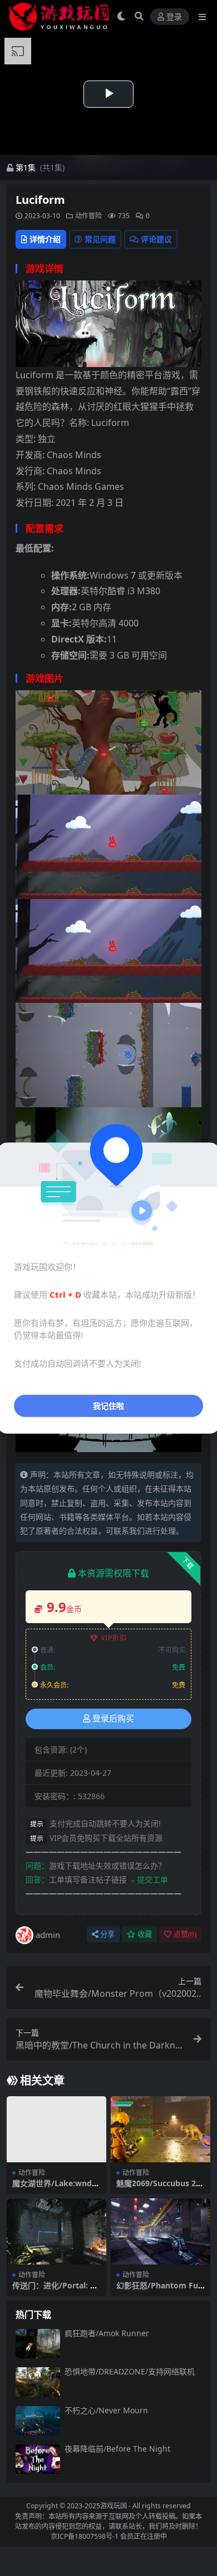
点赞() (185, 1934)
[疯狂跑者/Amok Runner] (38, 2344)
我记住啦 (108, 1406)
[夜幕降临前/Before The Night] (38, 2459)
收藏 (145, 1934)
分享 (107, 1934)
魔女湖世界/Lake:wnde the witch (54, 2188)
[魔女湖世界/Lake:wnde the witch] (56, 2129)
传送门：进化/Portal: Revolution (56, 2290)
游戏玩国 (114, 2506)
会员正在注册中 (144, 2536)
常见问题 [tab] (100, 239)
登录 (174, 17)
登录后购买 (113, 1719)
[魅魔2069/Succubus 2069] (161, 2129)
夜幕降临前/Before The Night (117, 2449)
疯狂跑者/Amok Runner (107, 2333)
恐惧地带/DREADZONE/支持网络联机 (130, 2371)
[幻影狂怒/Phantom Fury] (161, 2231)
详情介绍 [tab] (45, 239)
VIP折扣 (114, 1638)
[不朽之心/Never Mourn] (38, 2421)
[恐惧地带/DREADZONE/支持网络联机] (38, 2382)
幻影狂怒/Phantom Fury (159, 2290)
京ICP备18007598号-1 (85, 2536)
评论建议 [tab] (156, 239)
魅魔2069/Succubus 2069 (161, 2188)
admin (48, 1935)
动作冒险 (88, 216)
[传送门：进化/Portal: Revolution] (56, 2231)
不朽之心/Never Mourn (106, 2410)
